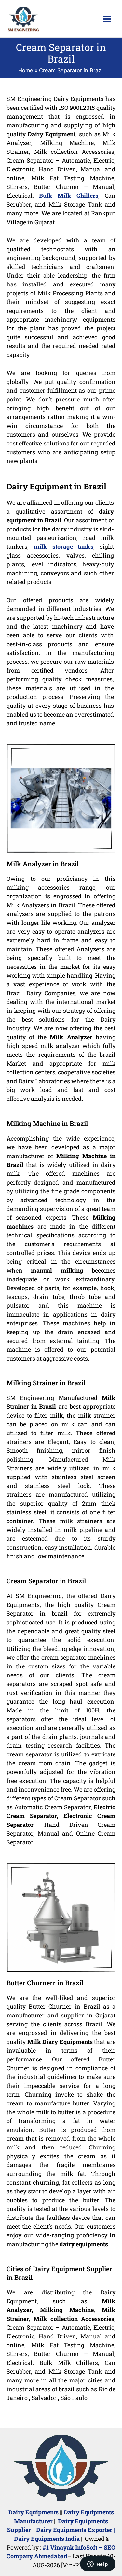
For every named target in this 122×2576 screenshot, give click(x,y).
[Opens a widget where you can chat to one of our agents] (98, 2565)
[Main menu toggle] (107, 19)
